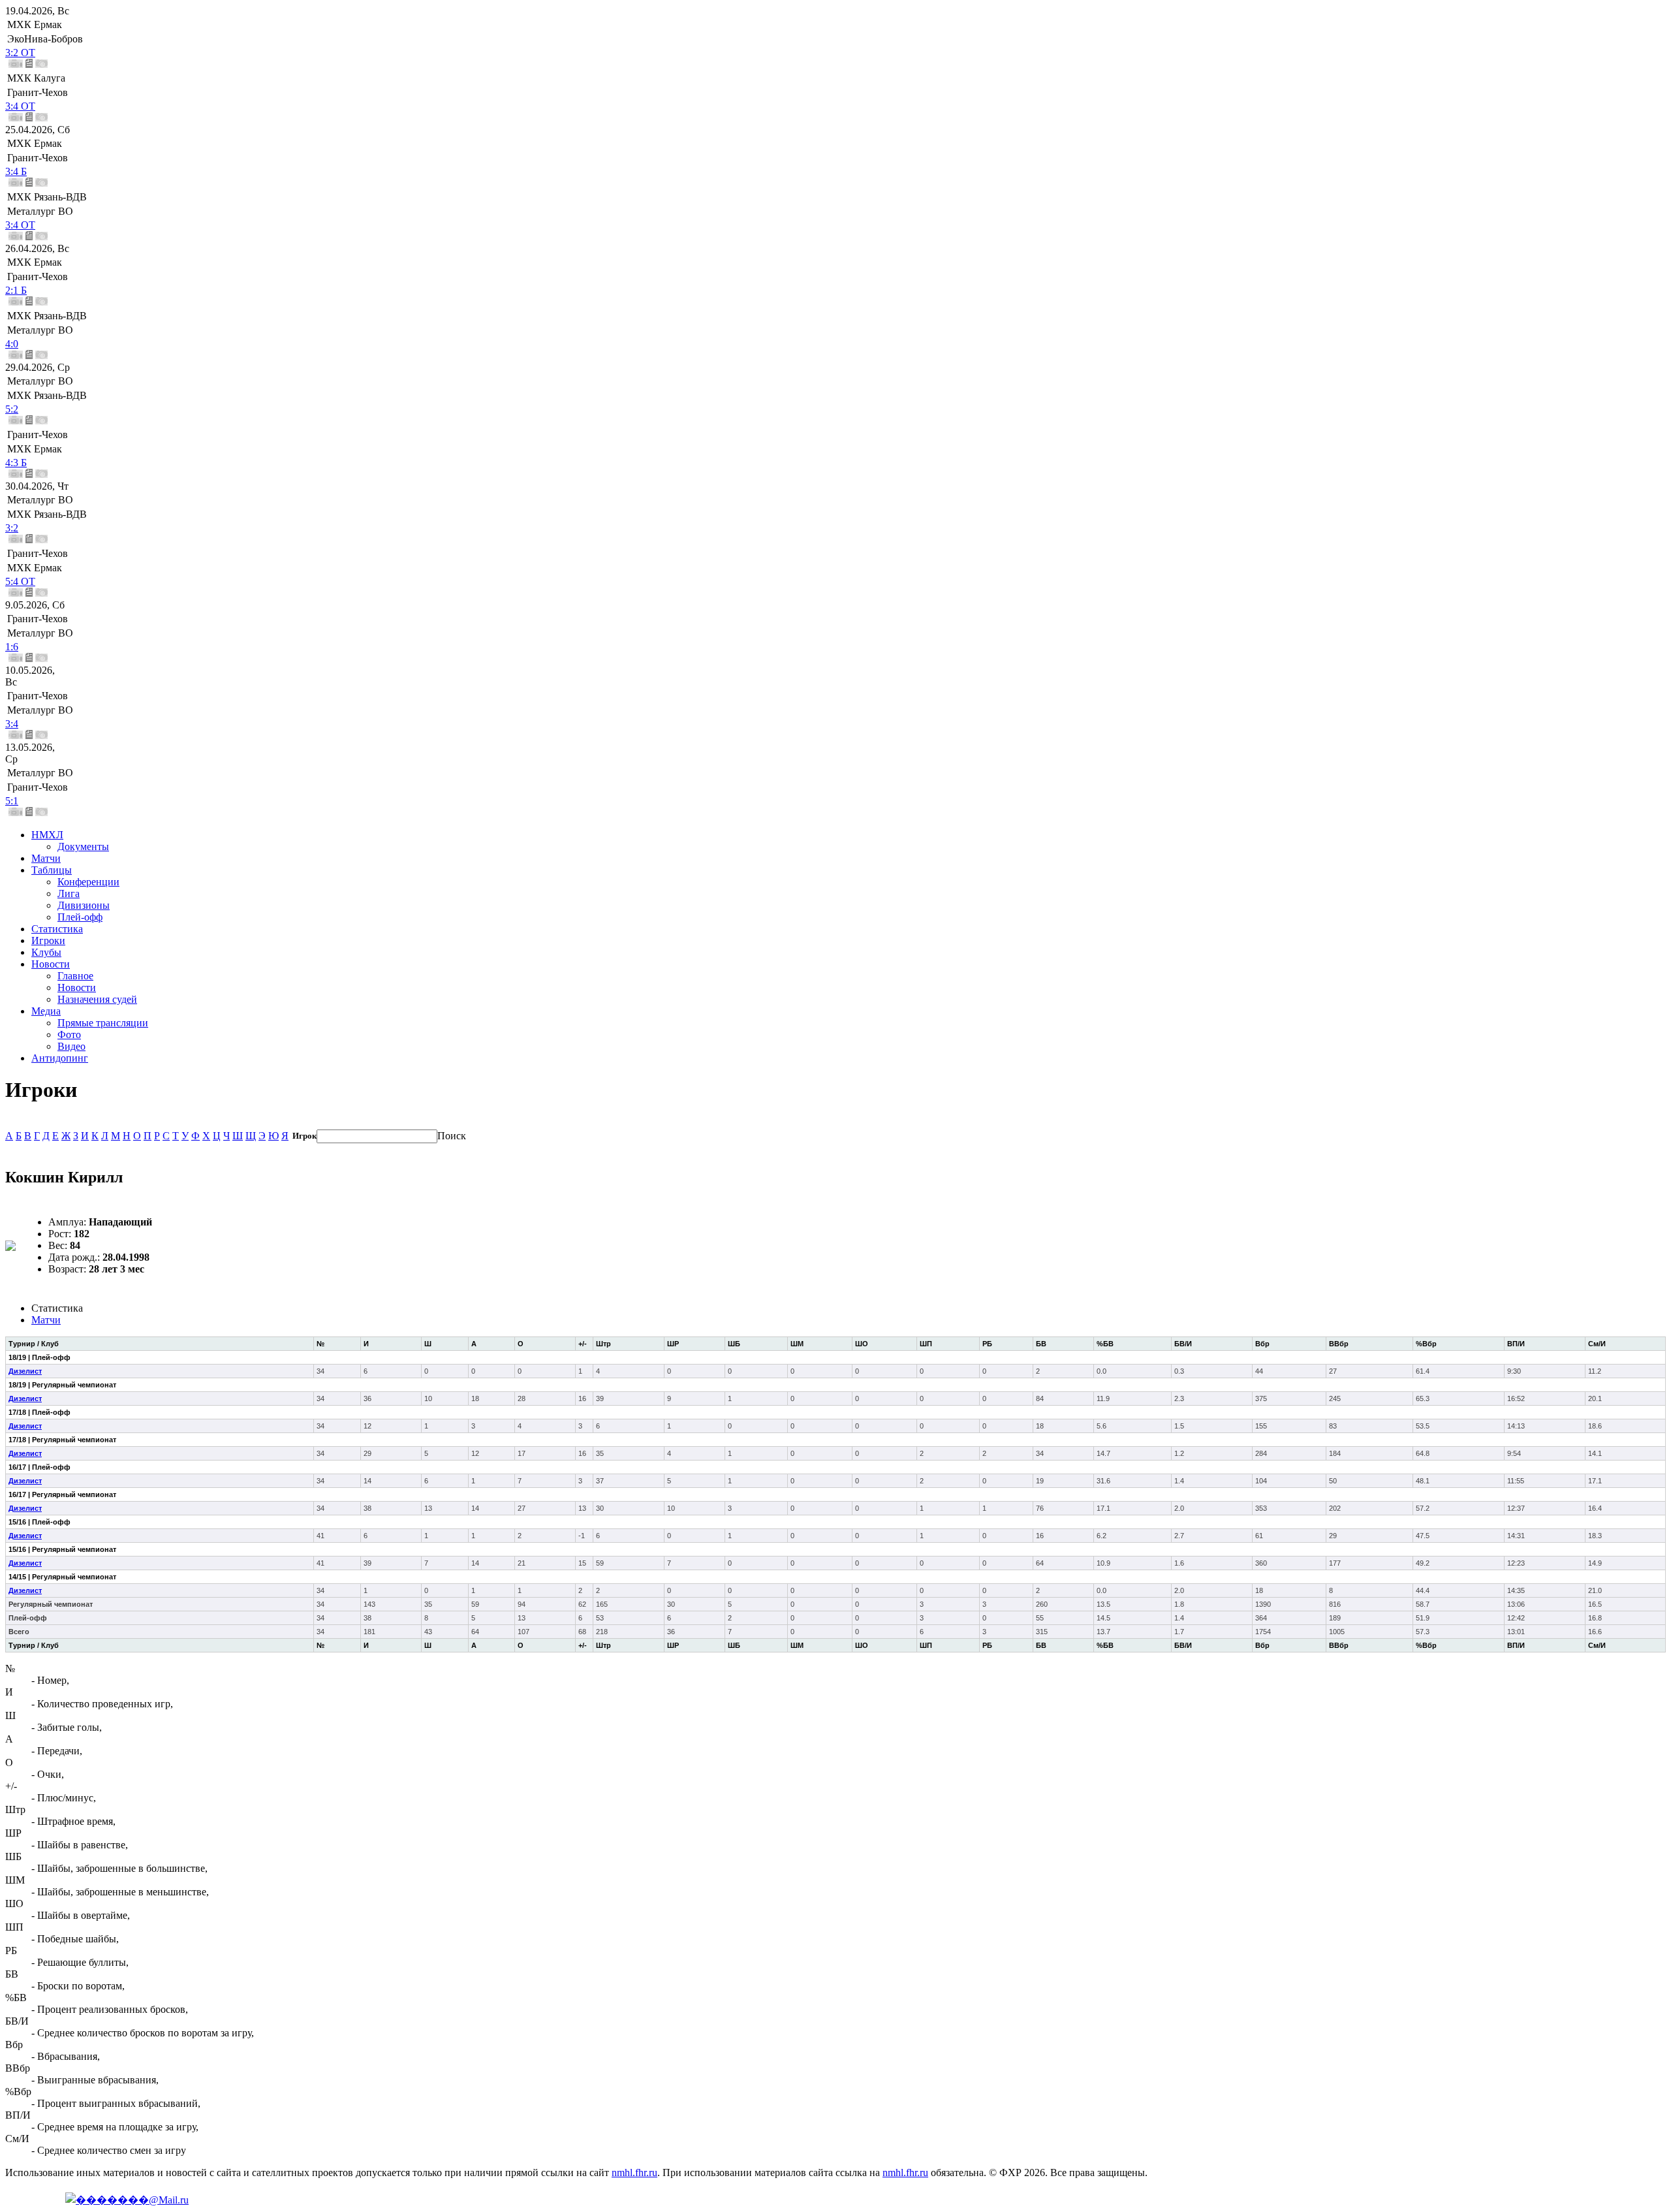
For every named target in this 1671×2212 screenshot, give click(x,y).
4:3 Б (16, 463)
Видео (71, 1046)
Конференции (88, 882)
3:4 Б (16, 171)
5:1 (12, 801)
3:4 (12, 724)
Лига (69, 893)
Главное (75, 976)
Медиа (46, 1011)
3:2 (12, 528)
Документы (83, 846)
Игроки (48, 940)
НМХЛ (47, 835)
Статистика (57, 929)
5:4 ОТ (20, 581)
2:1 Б (16, 290)
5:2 (12, 409)
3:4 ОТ (20, 106)
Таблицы (52, 870)
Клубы (46, 952)
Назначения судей (97, 999)
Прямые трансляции (103, 1023)
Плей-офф (80, 917)
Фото (69, 1035)
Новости (51, 964)
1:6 (12, 647)
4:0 (12, 344)
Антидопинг (60, 1058)
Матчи (46, 858)
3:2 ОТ (20, 53)
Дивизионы (84, 905)
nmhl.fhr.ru (634, 2172)
